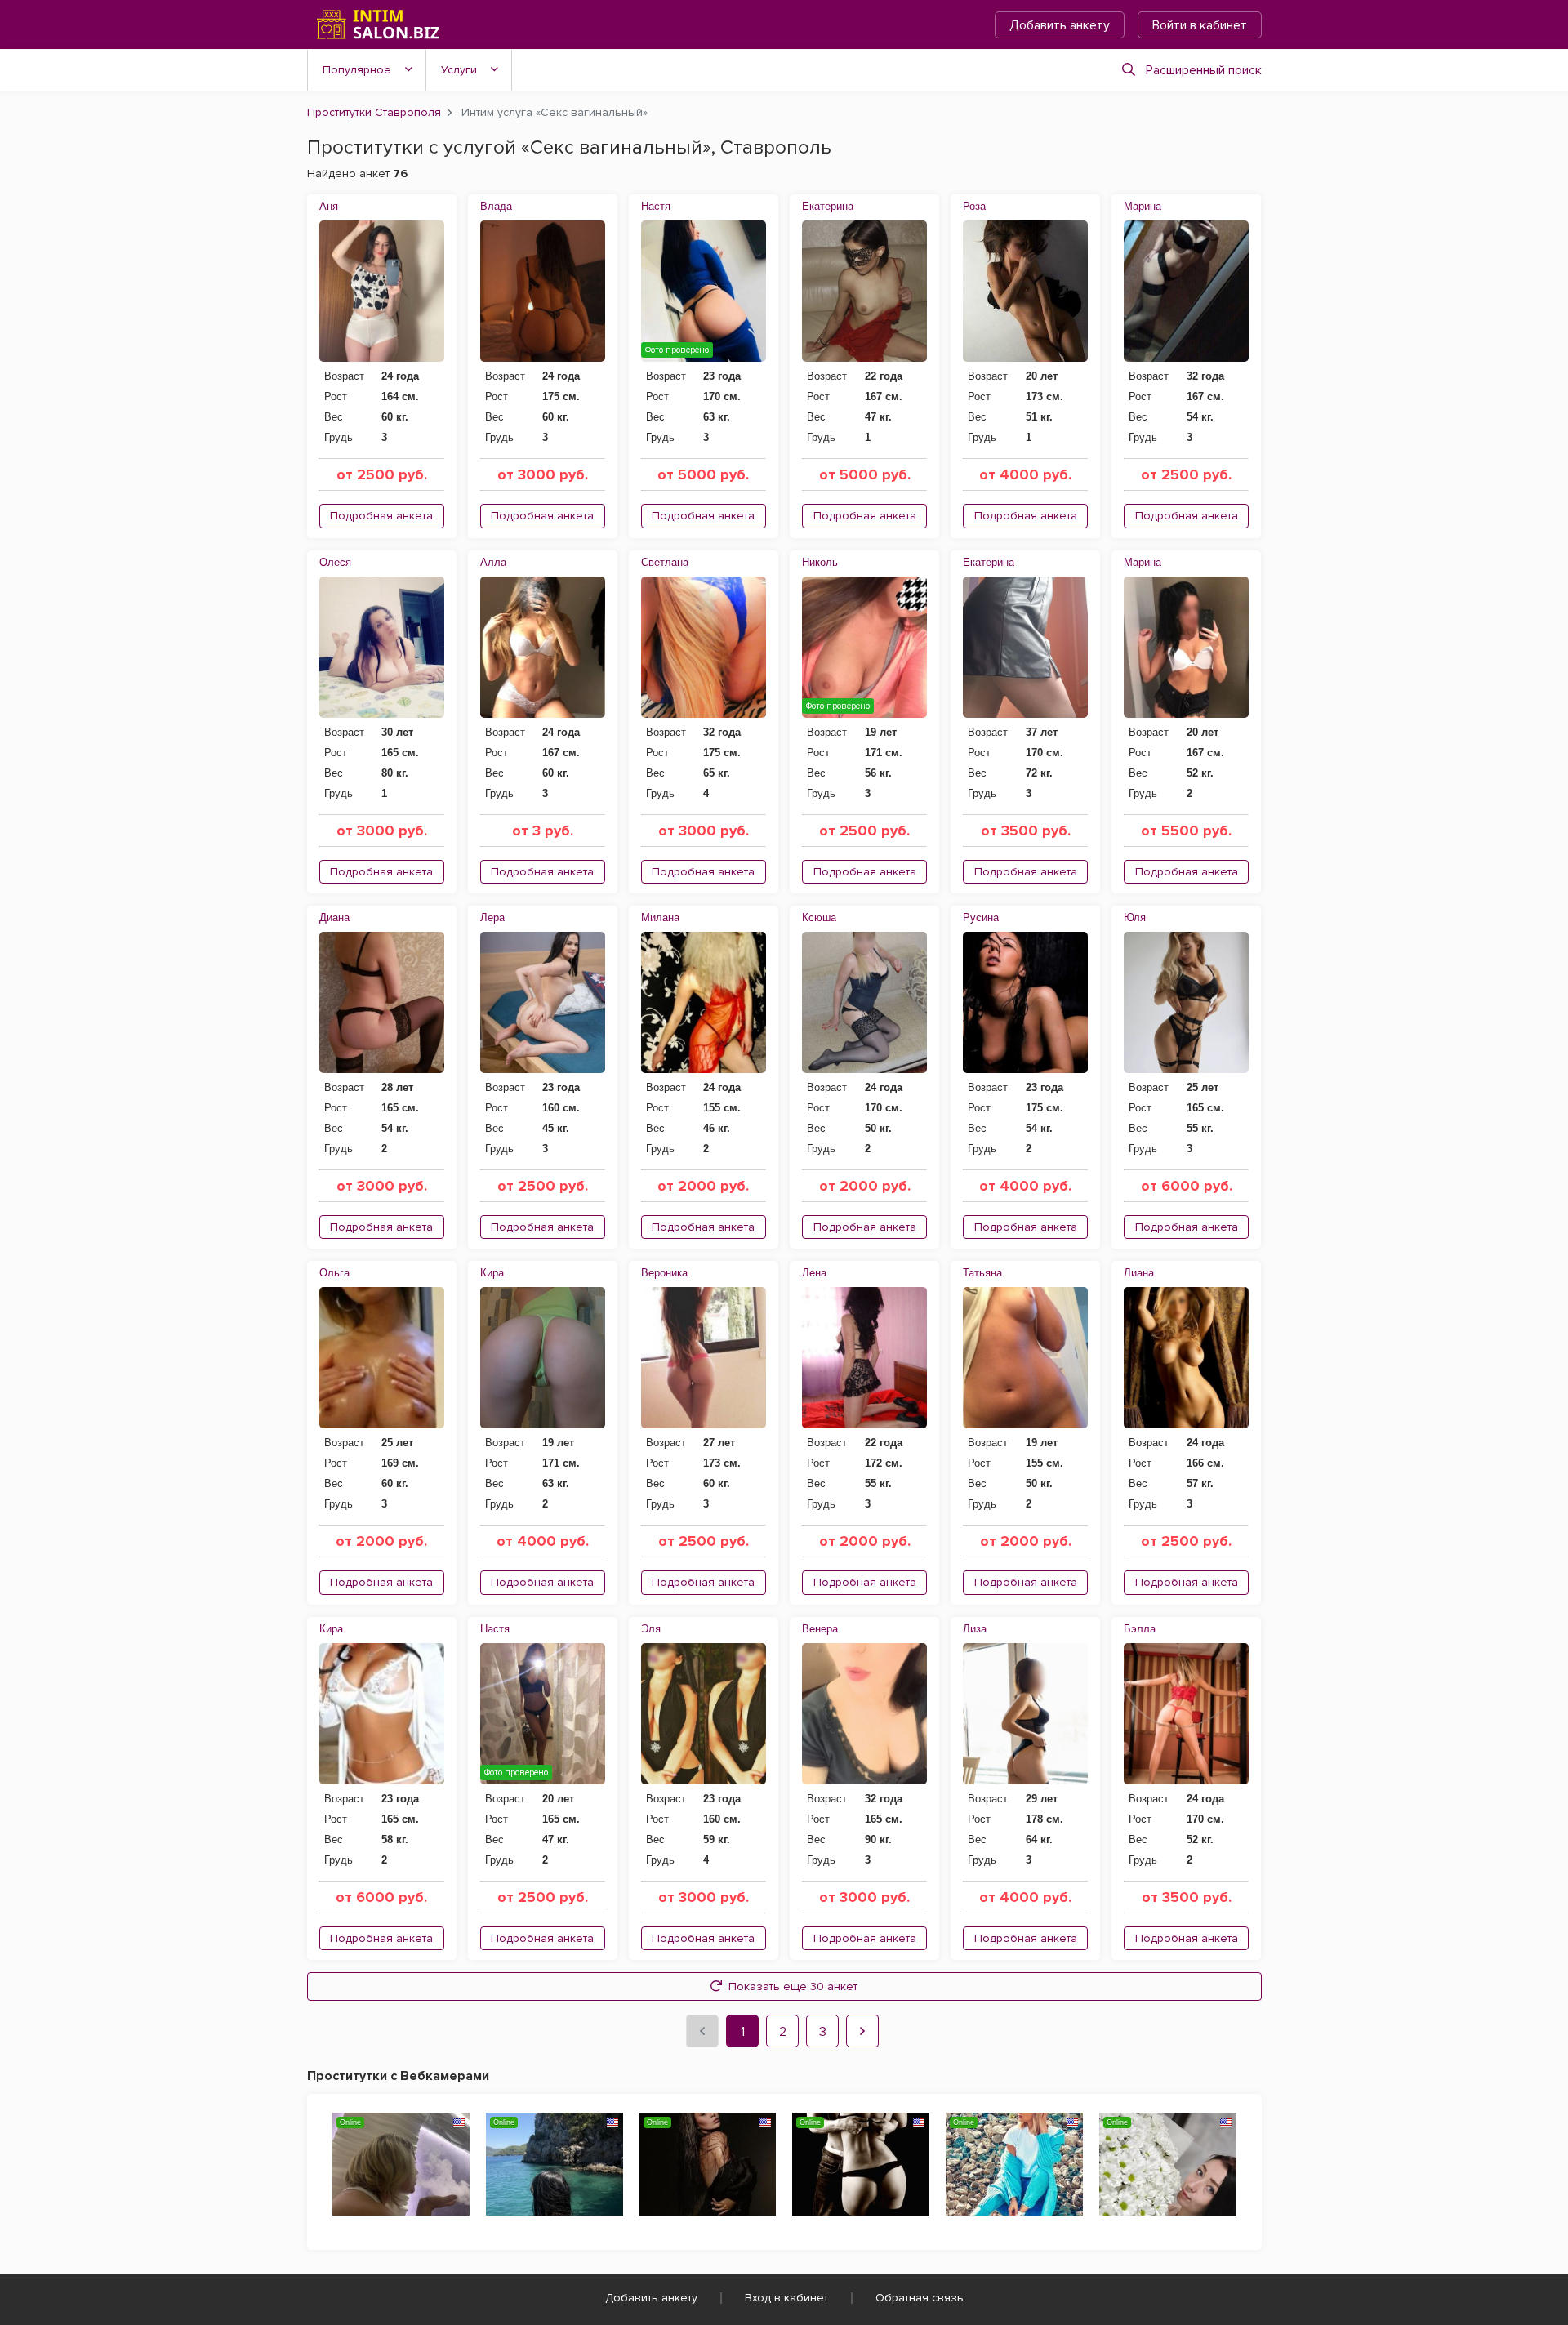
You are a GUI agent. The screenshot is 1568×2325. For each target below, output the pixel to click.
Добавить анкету (1060, 25)
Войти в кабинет (1200, 25)
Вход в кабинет (786, 2298)
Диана (334, 918)
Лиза (975, 1629)
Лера (492, 918)
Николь (820, 562)
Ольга (334, 1273)
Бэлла (1140, 1629)
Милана (660, 918)
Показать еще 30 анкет (793, 1986)
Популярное (357, 70)
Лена (814, 1273)
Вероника (664, 1273)
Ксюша (819, 918)
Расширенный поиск (1204, 70)
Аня (329, 206)
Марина (1143, 206)
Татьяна (982, 1273)
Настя (656, 206)
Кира (492, 1273)
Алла (493, 562)
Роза (974, 206)
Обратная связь (920, 2298)
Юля (1135, 918)
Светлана (665, 562)
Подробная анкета (381, 516)
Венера (820, 1629)
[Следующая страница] (862, 2031)
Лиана (1139, 1273)
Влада (496, 206)
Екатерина (828, 206)
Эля (651, 1629)
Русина (981, 918)
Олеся (335, 562)
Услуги (459, 70)
